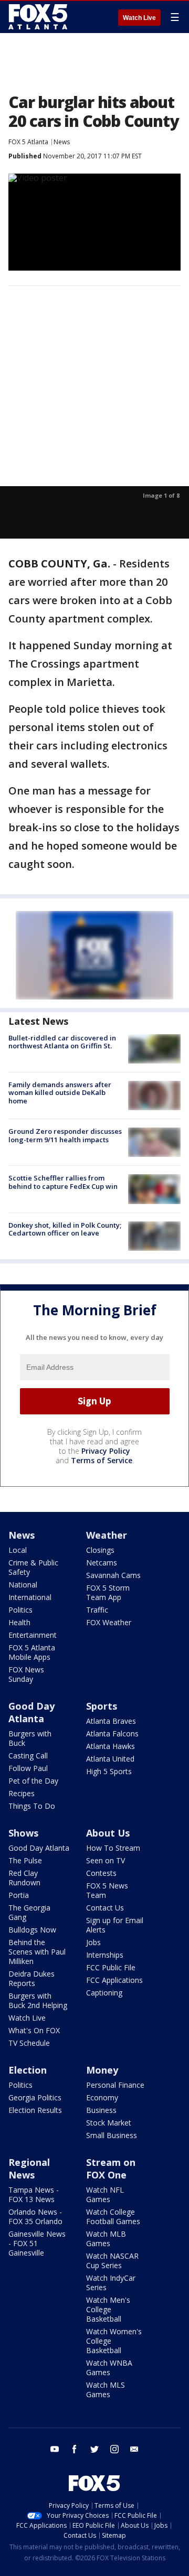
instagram (114, 2449)
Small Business (112, 2135)
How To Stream (113, 1848)
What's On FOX (34, 2030)
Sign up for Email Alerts (115, 1925)
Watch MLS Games (106, 2390)
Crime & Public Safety (33, 1567)
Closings (100, 1550)
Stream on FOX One (111, 2169)
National (23, 1585)
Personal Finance (115, 2085)
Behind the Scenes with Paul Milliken (37, 1952)
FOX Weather (109, 1622)
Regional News (29, 2169)
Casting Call (28, 1756)
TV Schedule (29, 2043)
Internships (105, 1955)
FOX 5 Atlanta (28, 142)
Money (102, 2070)
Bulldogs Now (32, 1930)
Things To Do (32, 1806)
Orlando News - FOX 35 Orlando (35, 2217)
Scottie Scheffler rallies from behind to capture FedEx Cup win (63, 1182)
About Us (108, 1833)
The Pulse (25, 1860)
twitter (94, 2449)
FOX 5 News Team (107, 1890)
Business (101, 2110)
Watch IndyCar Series (111, 2283)
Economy (102, 2097)
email (134, 2449)
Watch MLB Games (106, 2239)
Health (19, 1622)
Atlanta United (110, 1759)
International (30, 1597)
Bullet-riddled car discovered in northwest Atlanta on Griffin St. (62, 1042)
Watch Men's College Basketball (108, 2309)
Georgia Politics (35, 2097)
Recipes (22, 1793)
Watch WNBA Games (109, 2368)
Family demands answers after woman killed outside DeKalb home (60, 1093)
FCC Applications (114, 1980)
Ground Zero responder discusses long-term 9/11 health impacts (65, 1135)
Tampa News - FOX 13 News (34, 2194)
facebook (75, 2449)
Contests (101, 1873)
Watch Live (139, 18)
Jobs (93, 1942)
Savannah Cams (113, 1575)
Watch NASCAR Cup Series (112, 2261)
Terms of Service (102, 1460)
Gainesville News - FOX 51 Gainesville (37, 2243)
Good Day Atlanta (31, 1712)
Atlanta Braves (111, 1721)
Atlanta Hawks (111, 1746)
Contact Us (105, 1908)
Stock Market (109, 2123)
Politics (20, 1610)
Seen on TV (106, 1860)
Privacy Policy (106, 1451)
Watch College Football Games (113, 2217)
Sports (102, 1706)
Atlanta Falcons (112, 1734)
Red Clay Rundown (24, 1878)
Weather (107, 1535)
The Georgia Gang (29, 1912)
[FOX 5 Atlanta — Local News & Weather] (39, 17)
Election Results (35, 2110)
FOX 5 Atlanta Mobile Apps (32, 1652)
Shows (23, 1833)
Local (18, 1550)
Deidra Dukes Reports (31, 1978)
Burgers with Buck (30, 1738)
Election (28, 2070)
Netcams (102, 1563)
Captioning (104, 1993)
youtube (55, 2449)
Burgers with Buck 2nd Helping (38, 2000)
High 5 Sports (109, 1771)
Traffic (97, 1610)
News (62, 142)
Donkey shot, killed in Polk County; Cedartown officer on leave (65, 1229)
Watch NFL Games (105, 2194)
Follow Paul (28, 1768)
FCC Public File (111, 1967)
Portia (19, 1895)
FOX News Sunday (26, 1674)
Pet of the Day (33, 1781)
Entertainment (33, 1635)
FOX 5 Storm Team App (108, 1592)
